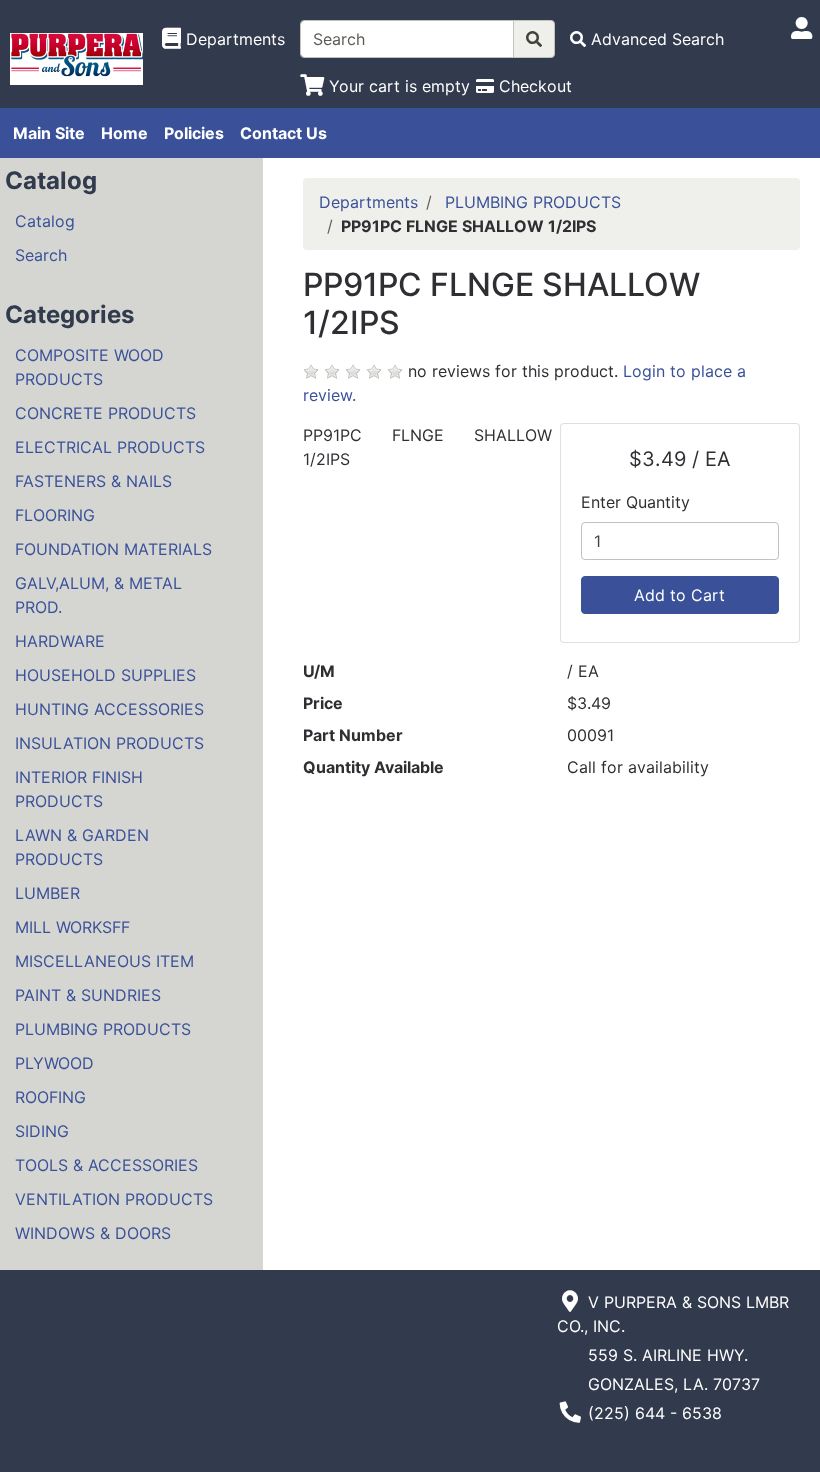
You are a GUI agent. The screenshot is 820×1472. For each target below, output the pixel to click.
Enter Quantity (635, 502)
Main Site (49, 133)
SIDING (42, 1131)
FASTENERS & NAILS (93, 481)
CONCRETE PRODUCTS (105, 413)
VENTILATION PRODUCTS (114, 1199)
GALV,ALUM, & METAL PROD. (98, 595)
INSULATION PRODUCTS (109, 743)
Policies (194, 133)
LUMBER (47, 893)
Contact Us (283, 133)
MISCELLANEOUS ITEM (104, 961)
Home (124, 133)
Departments (368, 202)
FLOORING (55, 515)
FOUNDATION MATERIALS (113, 549)
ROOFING (50, 1097)
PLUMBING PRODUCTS (103, 1029)
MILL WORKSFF (72, 927)
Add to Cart (679, 595)
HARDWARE (60, 641)
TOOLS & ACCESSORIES (106, 1165)
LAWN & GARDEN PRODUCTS (82, 847)
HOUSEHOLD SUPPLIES (105, 675)
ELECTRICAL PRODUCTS (110, 447)
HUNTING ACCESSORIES (109, 709)
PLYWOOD (54, 1063)
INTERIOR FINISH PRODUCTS (79, 789)
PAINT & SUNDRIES (88, 995)
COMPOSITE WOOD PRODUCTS (89, 367)
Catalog (45, 221)
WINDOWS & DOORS (93, 1233)
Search (41, 255)
